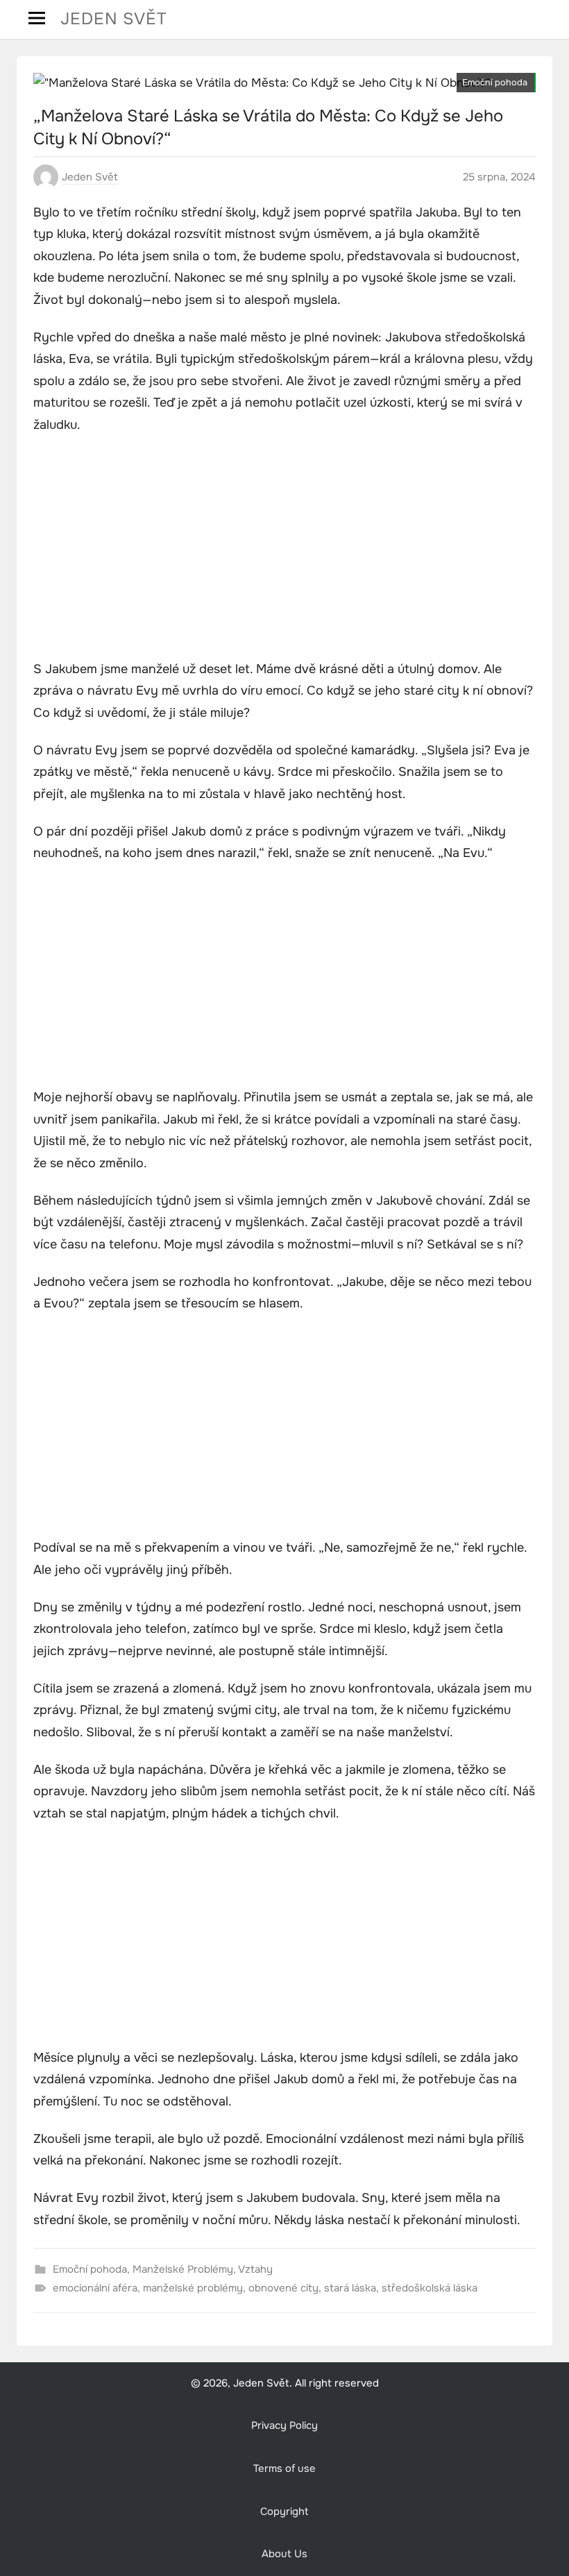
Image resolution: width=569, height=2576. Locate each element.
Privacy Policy (284, 2426)
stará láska (350, 2288)
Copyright (284, 2512)
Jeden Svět (114, 19)
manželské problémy (193, 2288)
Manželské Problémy (183, 2269)
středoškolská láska (430, 2288)
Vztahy (255, 2269)
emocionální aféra (95, 2288)
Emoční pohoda (495, 83)
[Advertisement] (284, 549)
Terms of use (284, 2469)
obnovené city (283, 2288)
